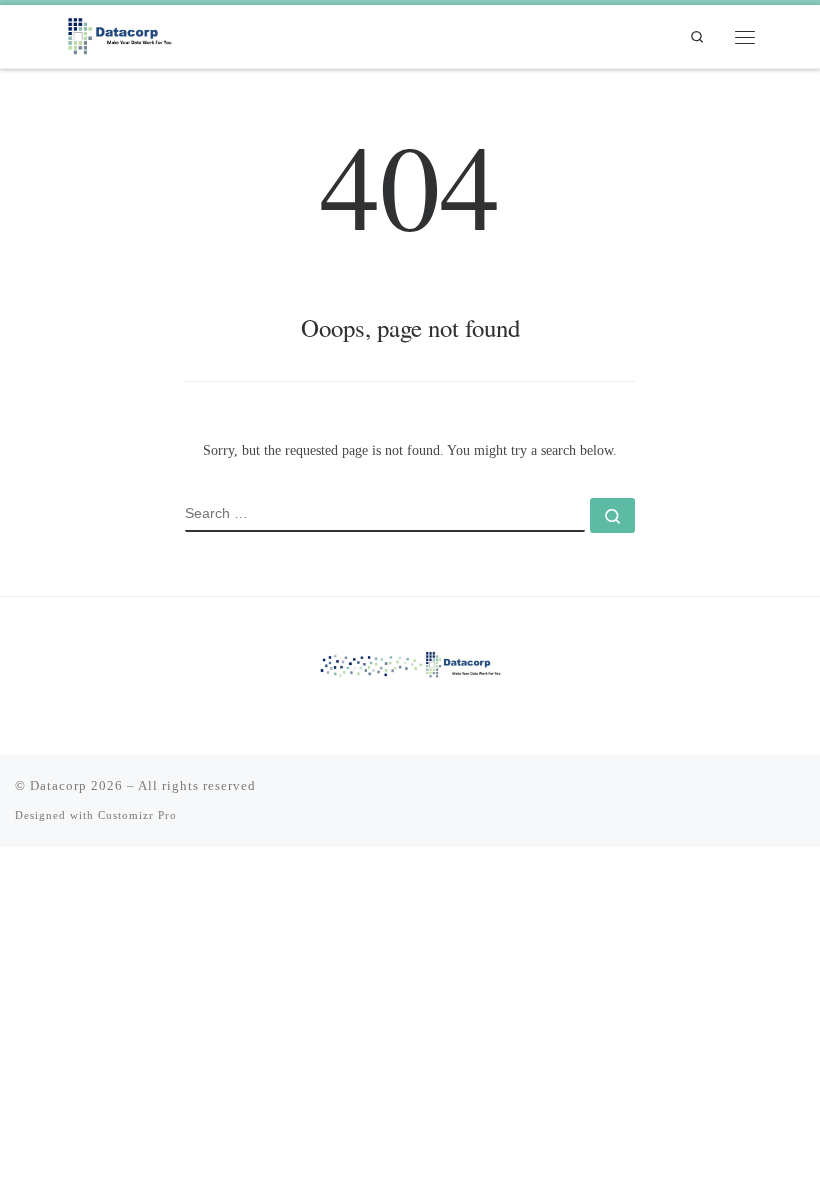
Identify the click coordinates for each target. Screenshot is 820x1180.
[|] (121, 34)
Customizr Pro (137, 815)
